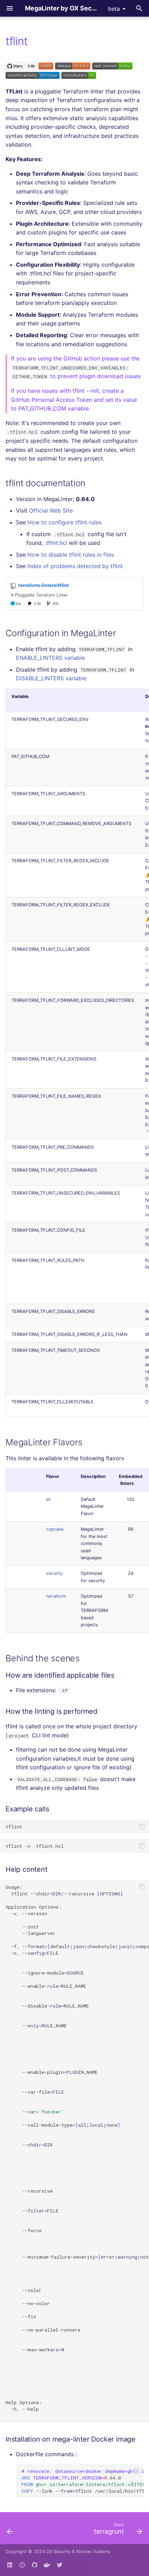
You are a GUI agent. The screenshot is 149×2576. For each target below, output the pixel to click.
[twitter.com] (60, 2565)
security (54, 1573)
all (48, 1499)
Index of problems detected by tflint (75, 566)
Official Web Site (51, 510)
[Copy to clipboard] (142, 1827)
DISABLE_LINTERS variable (51, 678)
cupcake (55, 1529)
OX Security (58, 2552)
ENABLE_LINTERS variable (50, 658)
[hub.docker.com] (47, 2565)
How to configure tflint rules (64, 522)
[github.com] (22, 2565)
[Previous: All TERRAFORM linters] (10, 2530)
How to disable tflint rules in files (71, 555)
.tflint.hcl (56, 543)
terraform (56, 1596)
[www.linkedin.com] (10, 2565)
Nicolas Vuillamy (93, 2552)
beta (114, 9)
